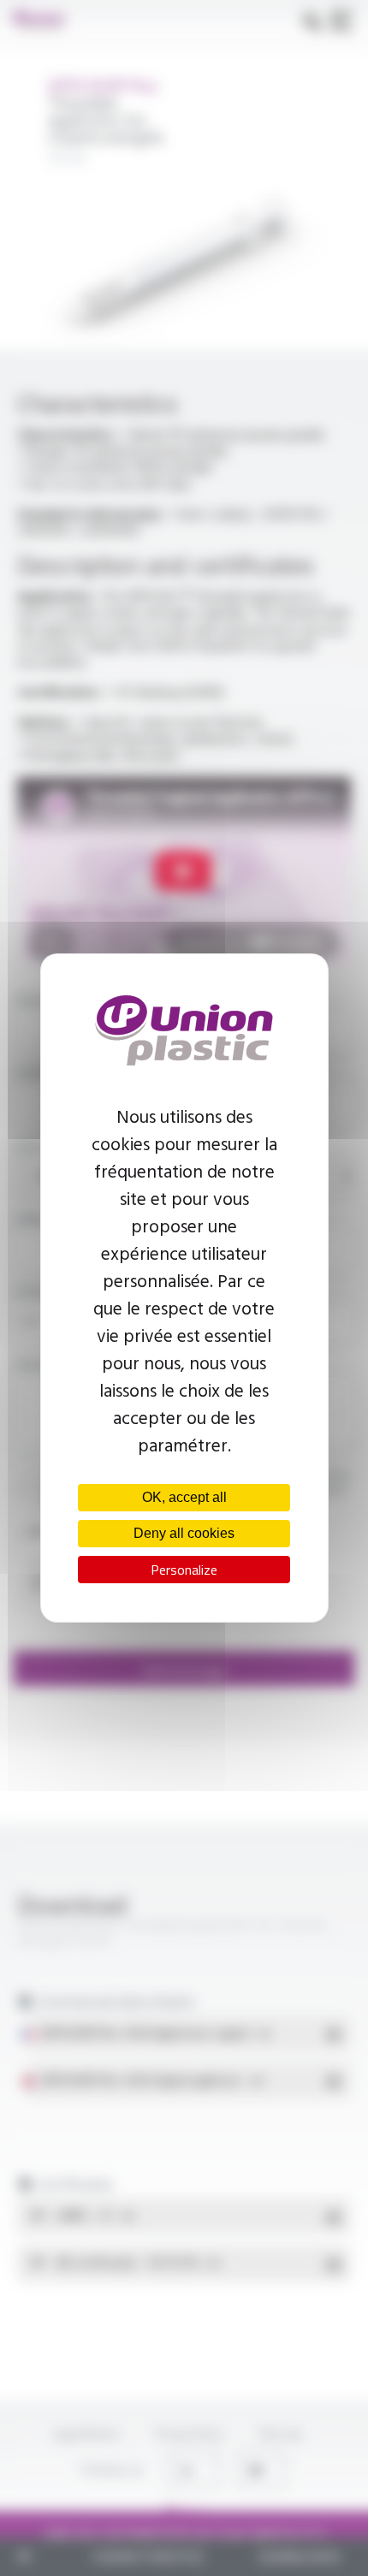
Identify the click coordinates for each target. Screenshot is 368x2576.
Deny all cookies (184, 1533)
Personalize (184, 1570)
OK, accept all (184, 1497)
